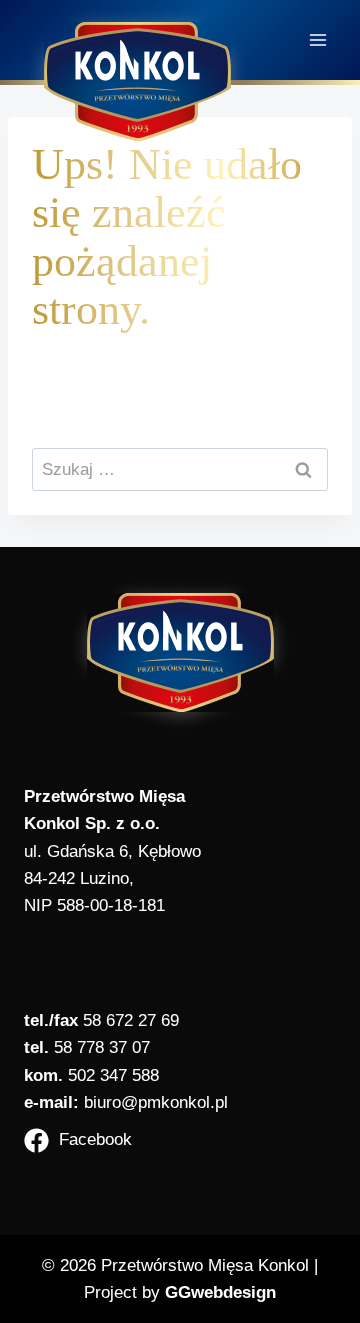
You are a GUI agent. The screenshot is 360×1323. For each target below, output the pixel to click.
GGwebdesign (220, 1292)
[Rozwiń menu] (317, 39)
